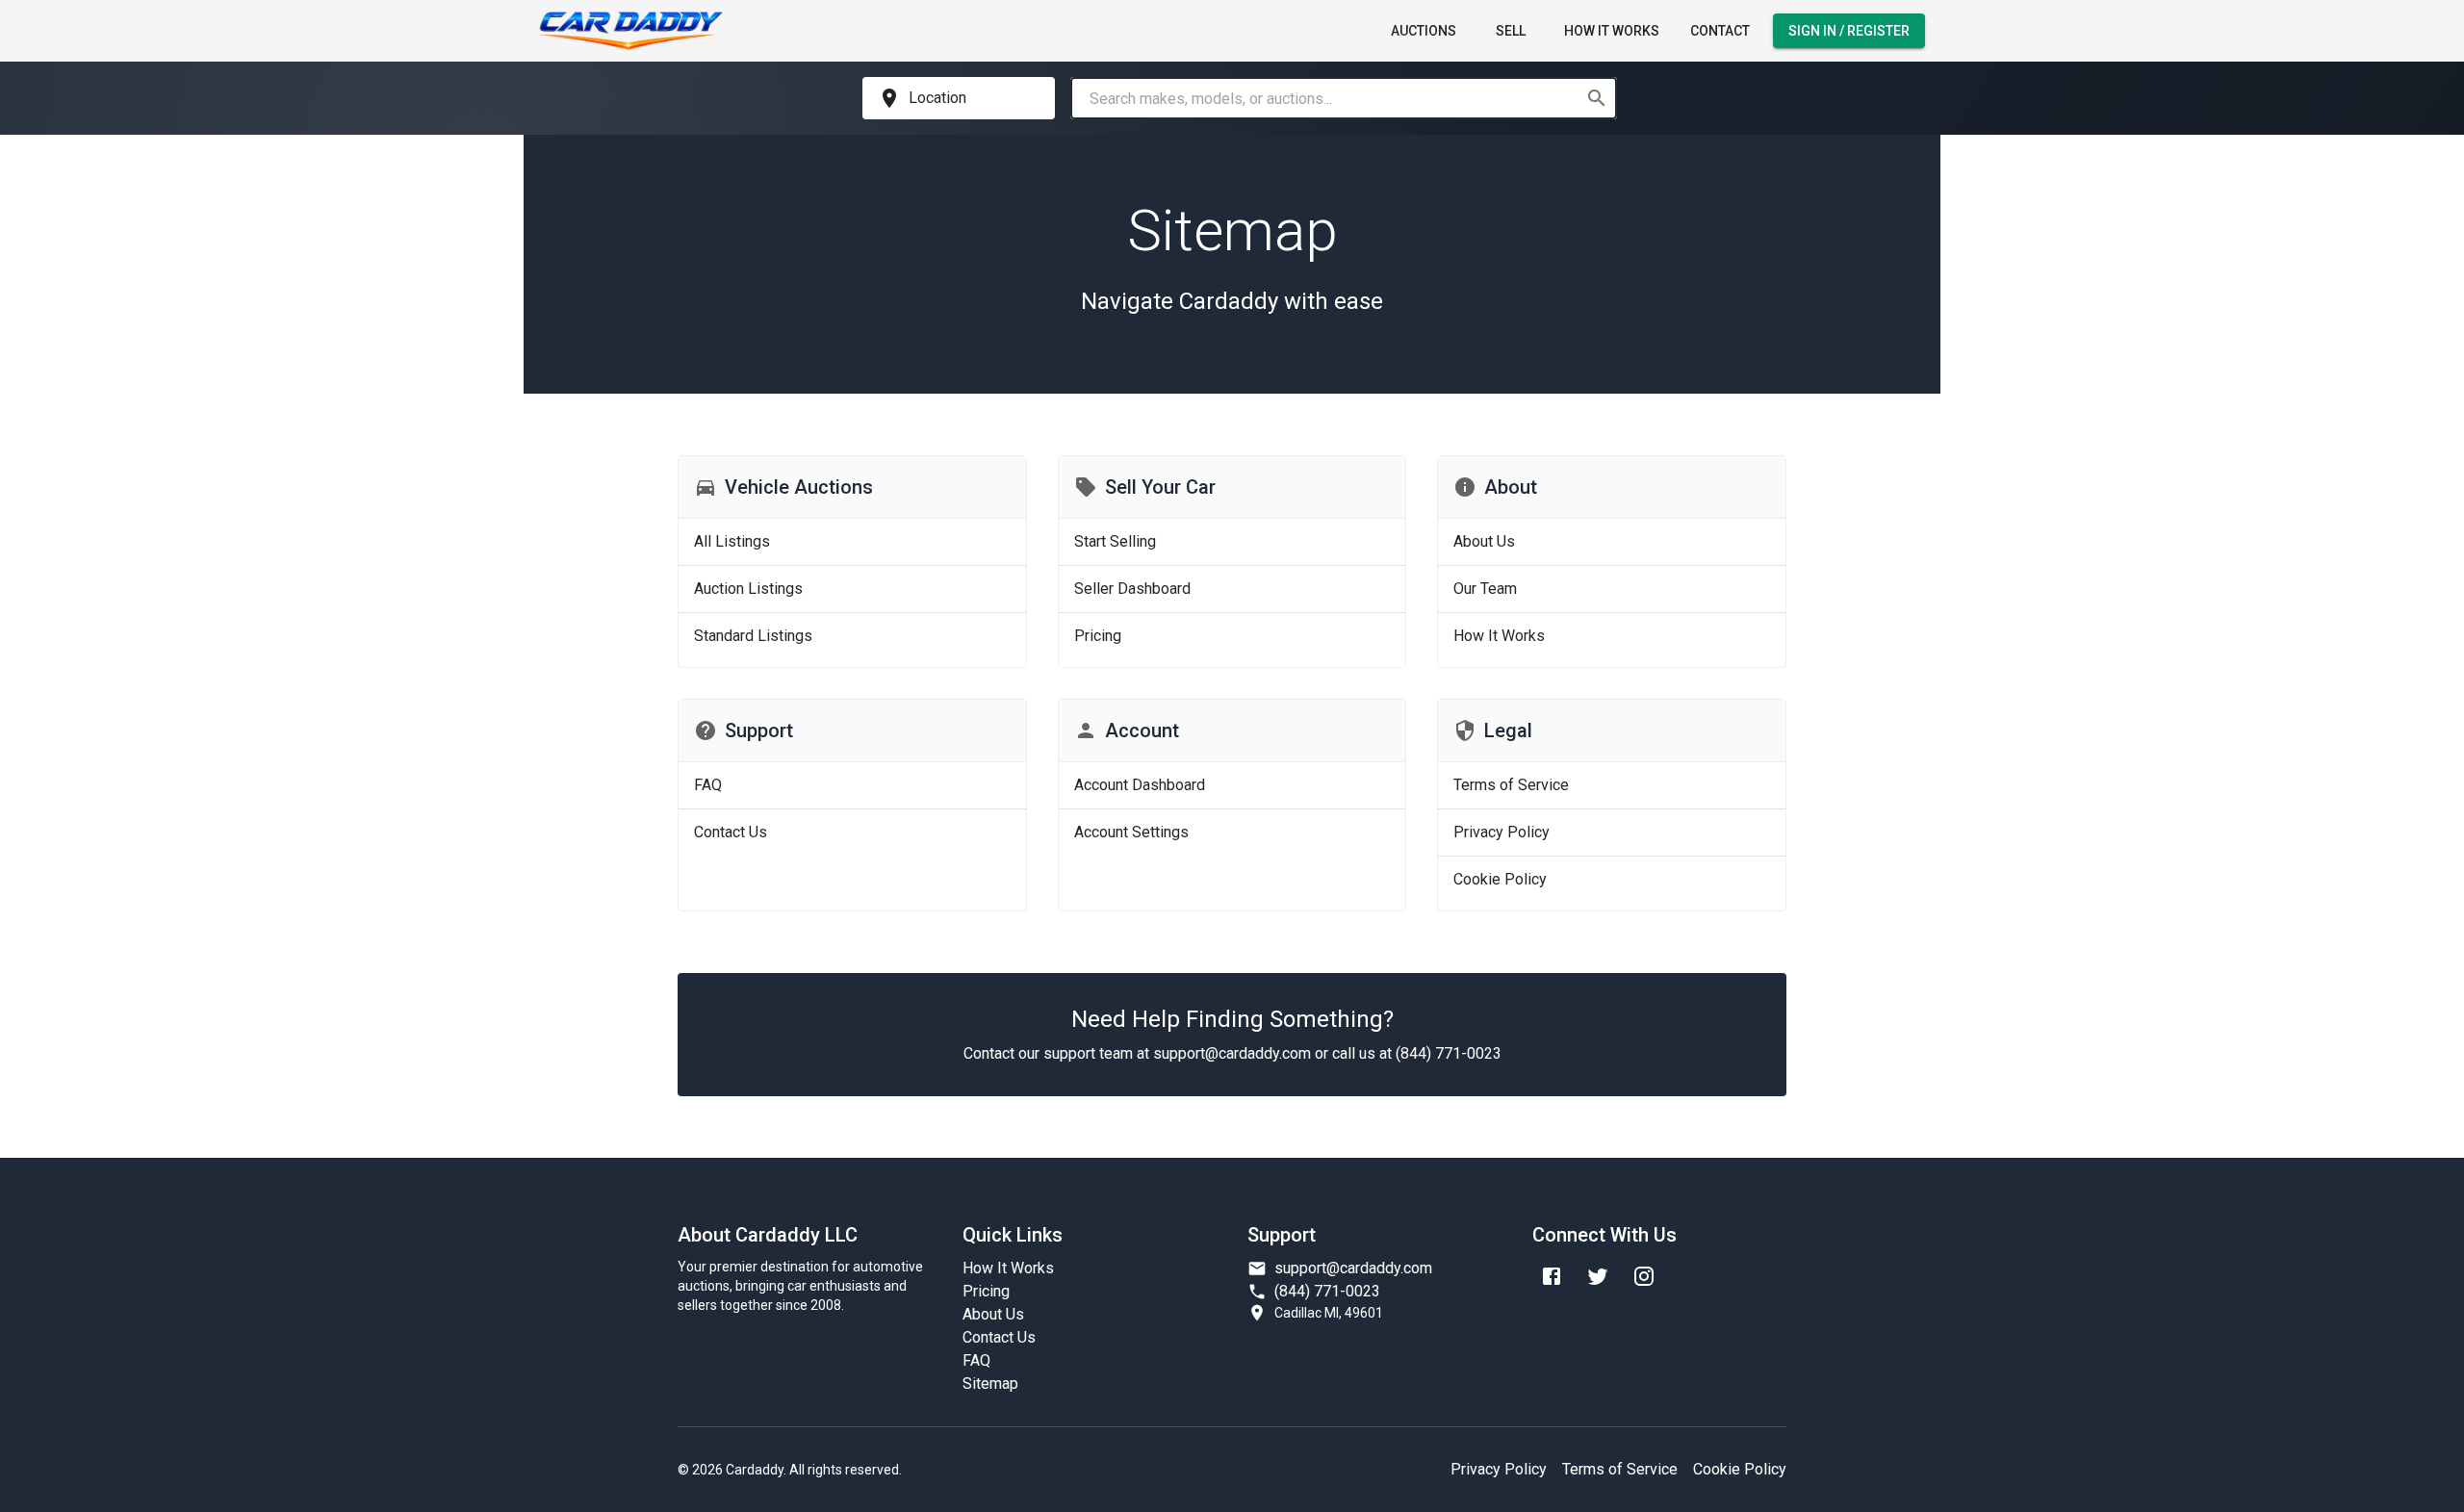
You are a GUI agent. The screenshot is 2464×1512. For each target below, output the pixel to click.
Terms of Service (1620, 1469)
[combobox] (1327, 98)
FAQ (976, 1360)
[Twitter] (1598, 1276)
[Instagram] (1644, 1276)
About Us (993, 1314)
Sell (1511, 31)
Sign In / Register (1849, 31)
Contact (1720, 31)
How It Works (1612, 31)
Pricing (986, 1291)
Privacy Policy (1499, 1469)
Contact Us (999, 1337)
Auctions (1424, 31)
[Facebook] (1552, 1276)
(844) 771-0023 (1327, 1291)
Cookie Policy (1740, 1469)
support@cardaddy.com (1353, 1268)
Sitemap (990, 1384)
